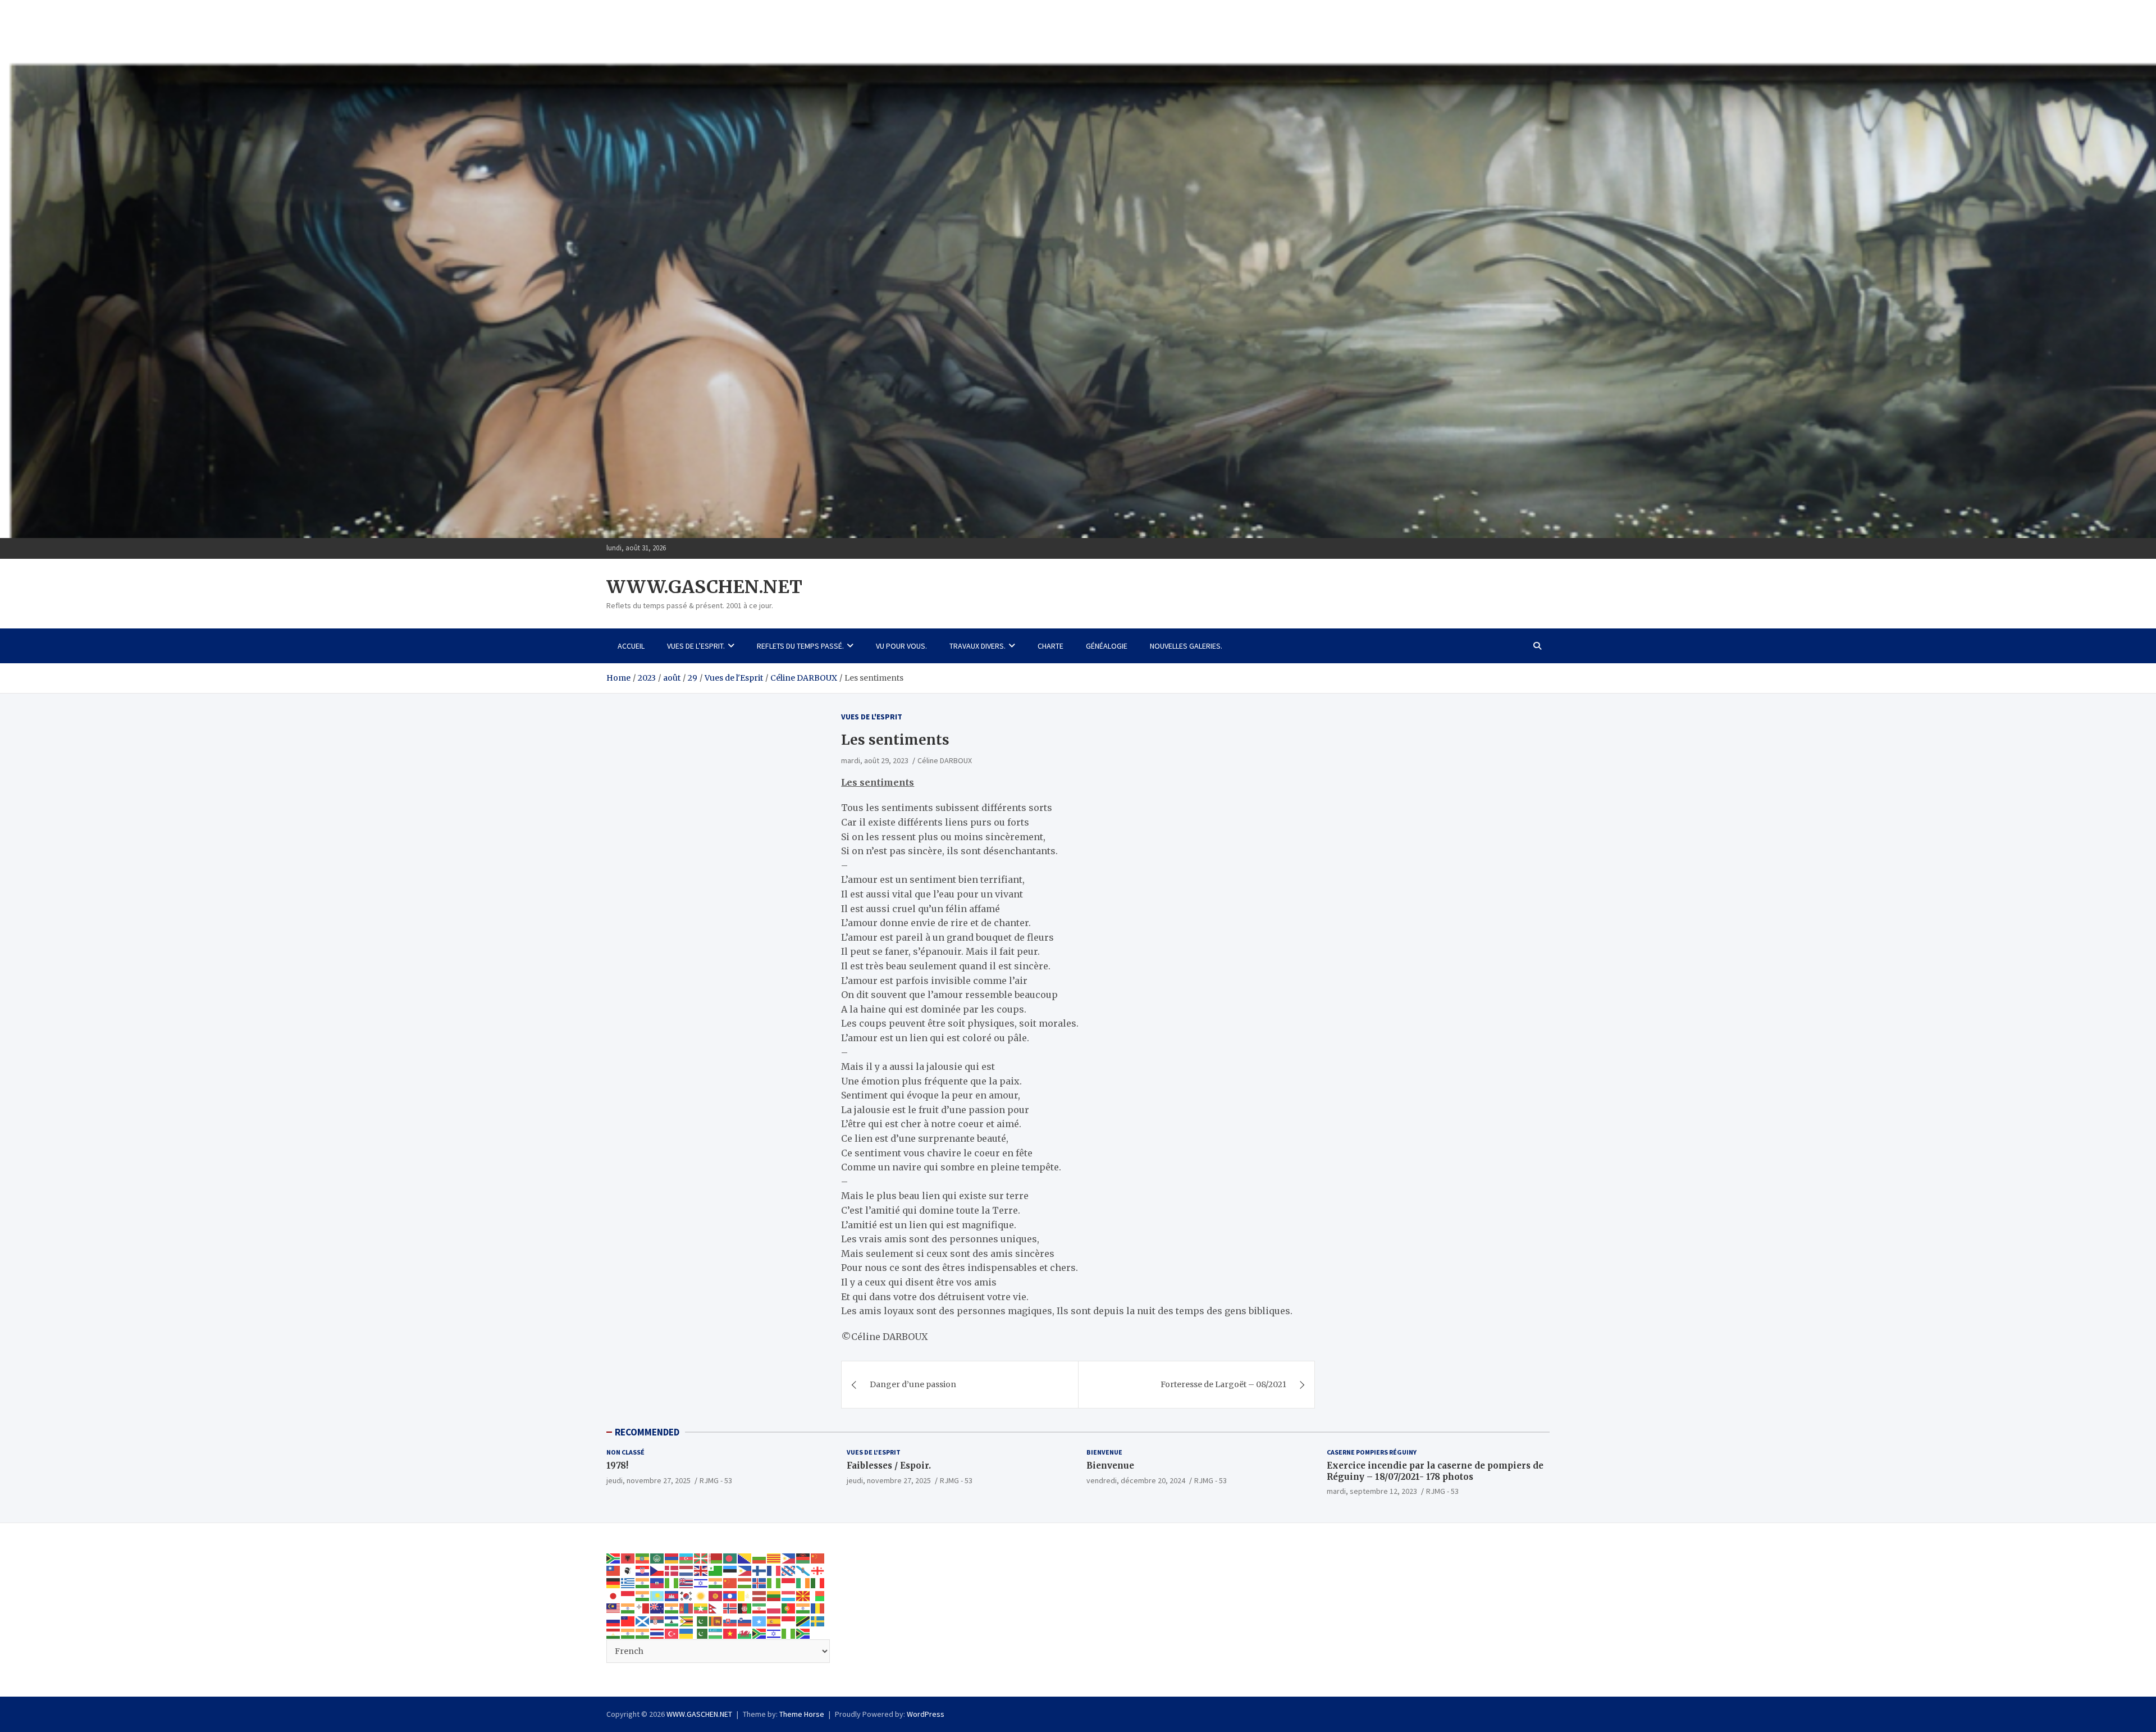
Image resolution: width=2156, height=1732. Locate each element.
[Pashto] (745, 1608)
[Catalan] (774, 1557)
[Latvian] (760, 1596)
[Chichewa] (803, 1557)
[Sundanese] (789, 1620)
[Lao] (730, 1596)
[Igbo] (774, 1583)
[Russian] (614, 1620)
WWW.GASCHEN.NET (704, 587)
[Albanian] (628, 1557)
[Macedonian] (803, 1596)
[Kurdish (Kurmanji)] (701, 1596)
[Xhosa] (760, 1633)
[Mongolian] (687, 1608)
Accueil (631, 646)
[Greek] (628, 1583)
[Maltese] (643, 1608)
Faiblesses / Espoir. (889, 1466)
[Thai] (657, 1633)
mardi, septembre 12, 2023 (1372, 1491)
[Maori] (657, 1608)
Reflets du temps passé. (800, 646)
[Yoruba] (789, 1633)
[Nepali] (716, 1608)
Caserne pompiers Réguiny (1372, 1452)
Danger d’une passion (913, 1384)
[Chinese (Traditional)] (614, 1570)
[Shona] (687, 1620)
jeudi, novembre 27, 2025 (648, 1480)
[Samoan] (628, 1620)
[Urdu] (701, 1633)
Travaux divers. (977, 646)
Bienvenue (1104, 1452)
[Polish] (774, 1608)
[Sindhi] (701, 1620)
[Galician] (803, 1570)
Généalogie (1107, 646)
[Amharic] (643, 1557)
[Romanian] (818, 1608)
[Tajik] (614, 1633)
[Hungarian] (745, 1583)
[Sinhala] (716, 1620)
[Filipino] (745, 1570)
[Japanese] (614, 1596)
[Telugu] (643, 1633)
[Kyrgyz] (716, 1596)
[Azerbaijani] (687, 1557)
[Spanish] (774, 1620)
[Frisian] (789, 1570)
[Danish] (672, 1570)
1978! (617, 1466)
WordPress (926, 1714)
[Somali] (760, 1620)
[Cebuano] (789, 1557)
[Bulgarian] (760, 1557)
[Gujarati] (643, 1583)
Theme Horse (802, 1714)
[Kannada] (643, 1596)
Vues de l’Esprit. (696, 646)
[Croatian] (643, 1570)
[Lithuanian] (774, 1596)
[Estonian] (730, 1570)
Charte (1050, 646)
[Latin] (745, 1596)
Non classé (625, 1452)
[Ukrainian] (687, 1633)
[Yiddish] (774, 1633)
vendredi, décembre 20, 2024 (1136, 1480)
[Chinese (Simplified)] (818, 1557)
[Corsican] (628, 1570)
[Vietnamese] (730, 1633)
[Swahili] (803, 1620)
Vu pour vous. (901, 646)
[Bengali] (730, 1557)
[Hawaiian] (687, 1583)
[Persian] (760, 1608)
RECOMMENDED (647, 1432)
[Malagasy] (818, 1596)
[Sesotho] (672, 1620)
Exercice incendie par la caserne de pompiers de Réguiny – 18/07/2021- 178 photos (1435, 1471)
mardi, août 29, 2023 (875, 760)
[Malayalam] (628, 1608)
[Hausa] (672, 1583)
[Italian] (818, 1583)
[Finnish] (760, 1570)
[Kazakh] (657, 1596)
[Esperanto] (716, 1570)
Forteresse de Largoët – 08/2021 (1223, 1384)
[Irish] (803, 1583)
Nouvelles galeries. (1186, 646)
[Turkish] (672, 1633)
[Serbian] (657, 1620)
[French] (774, 1570)
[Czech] (657, 1570)
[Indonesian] (789, 1583)
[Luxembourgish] (789, 1596)
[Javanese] (628, 1596)
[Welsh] (745, 1633)
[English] (701, 1570)
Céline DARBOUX (945, 760)
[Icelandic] (760, 1583)
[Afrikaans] (614, 1557)
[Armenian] (672, 1557)
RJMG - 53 (716, 1480)
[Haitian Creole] (657, 1583)
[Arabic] (657, 1557)
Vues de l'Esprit (872, 717)
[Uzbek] (716, 1633)
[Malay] (614, 1608)
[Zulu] (803, 1633)
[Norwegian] (730, 1608)
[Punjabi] (803, 1608)
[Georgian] (818, 1570)
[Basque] (701, 1557)
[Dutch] (687, 1570)
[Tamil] (628, 1633)
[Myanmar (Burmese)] (701, 1608)
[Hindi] (716, 1583)
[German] (614, 1583)
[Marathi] (672, 1608)
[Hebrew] (701, 1583)
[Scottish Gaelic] (643, 1620)
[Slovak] (730, 1620)
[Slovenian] (745, 1620)
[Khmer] (672, 1596)
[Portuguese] (789, 1608)
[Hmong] (730, 1583)
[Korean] (687, 1596)
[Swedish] (818, 1620)
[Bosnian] (745, 1557)
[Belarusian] (716, 1557)
